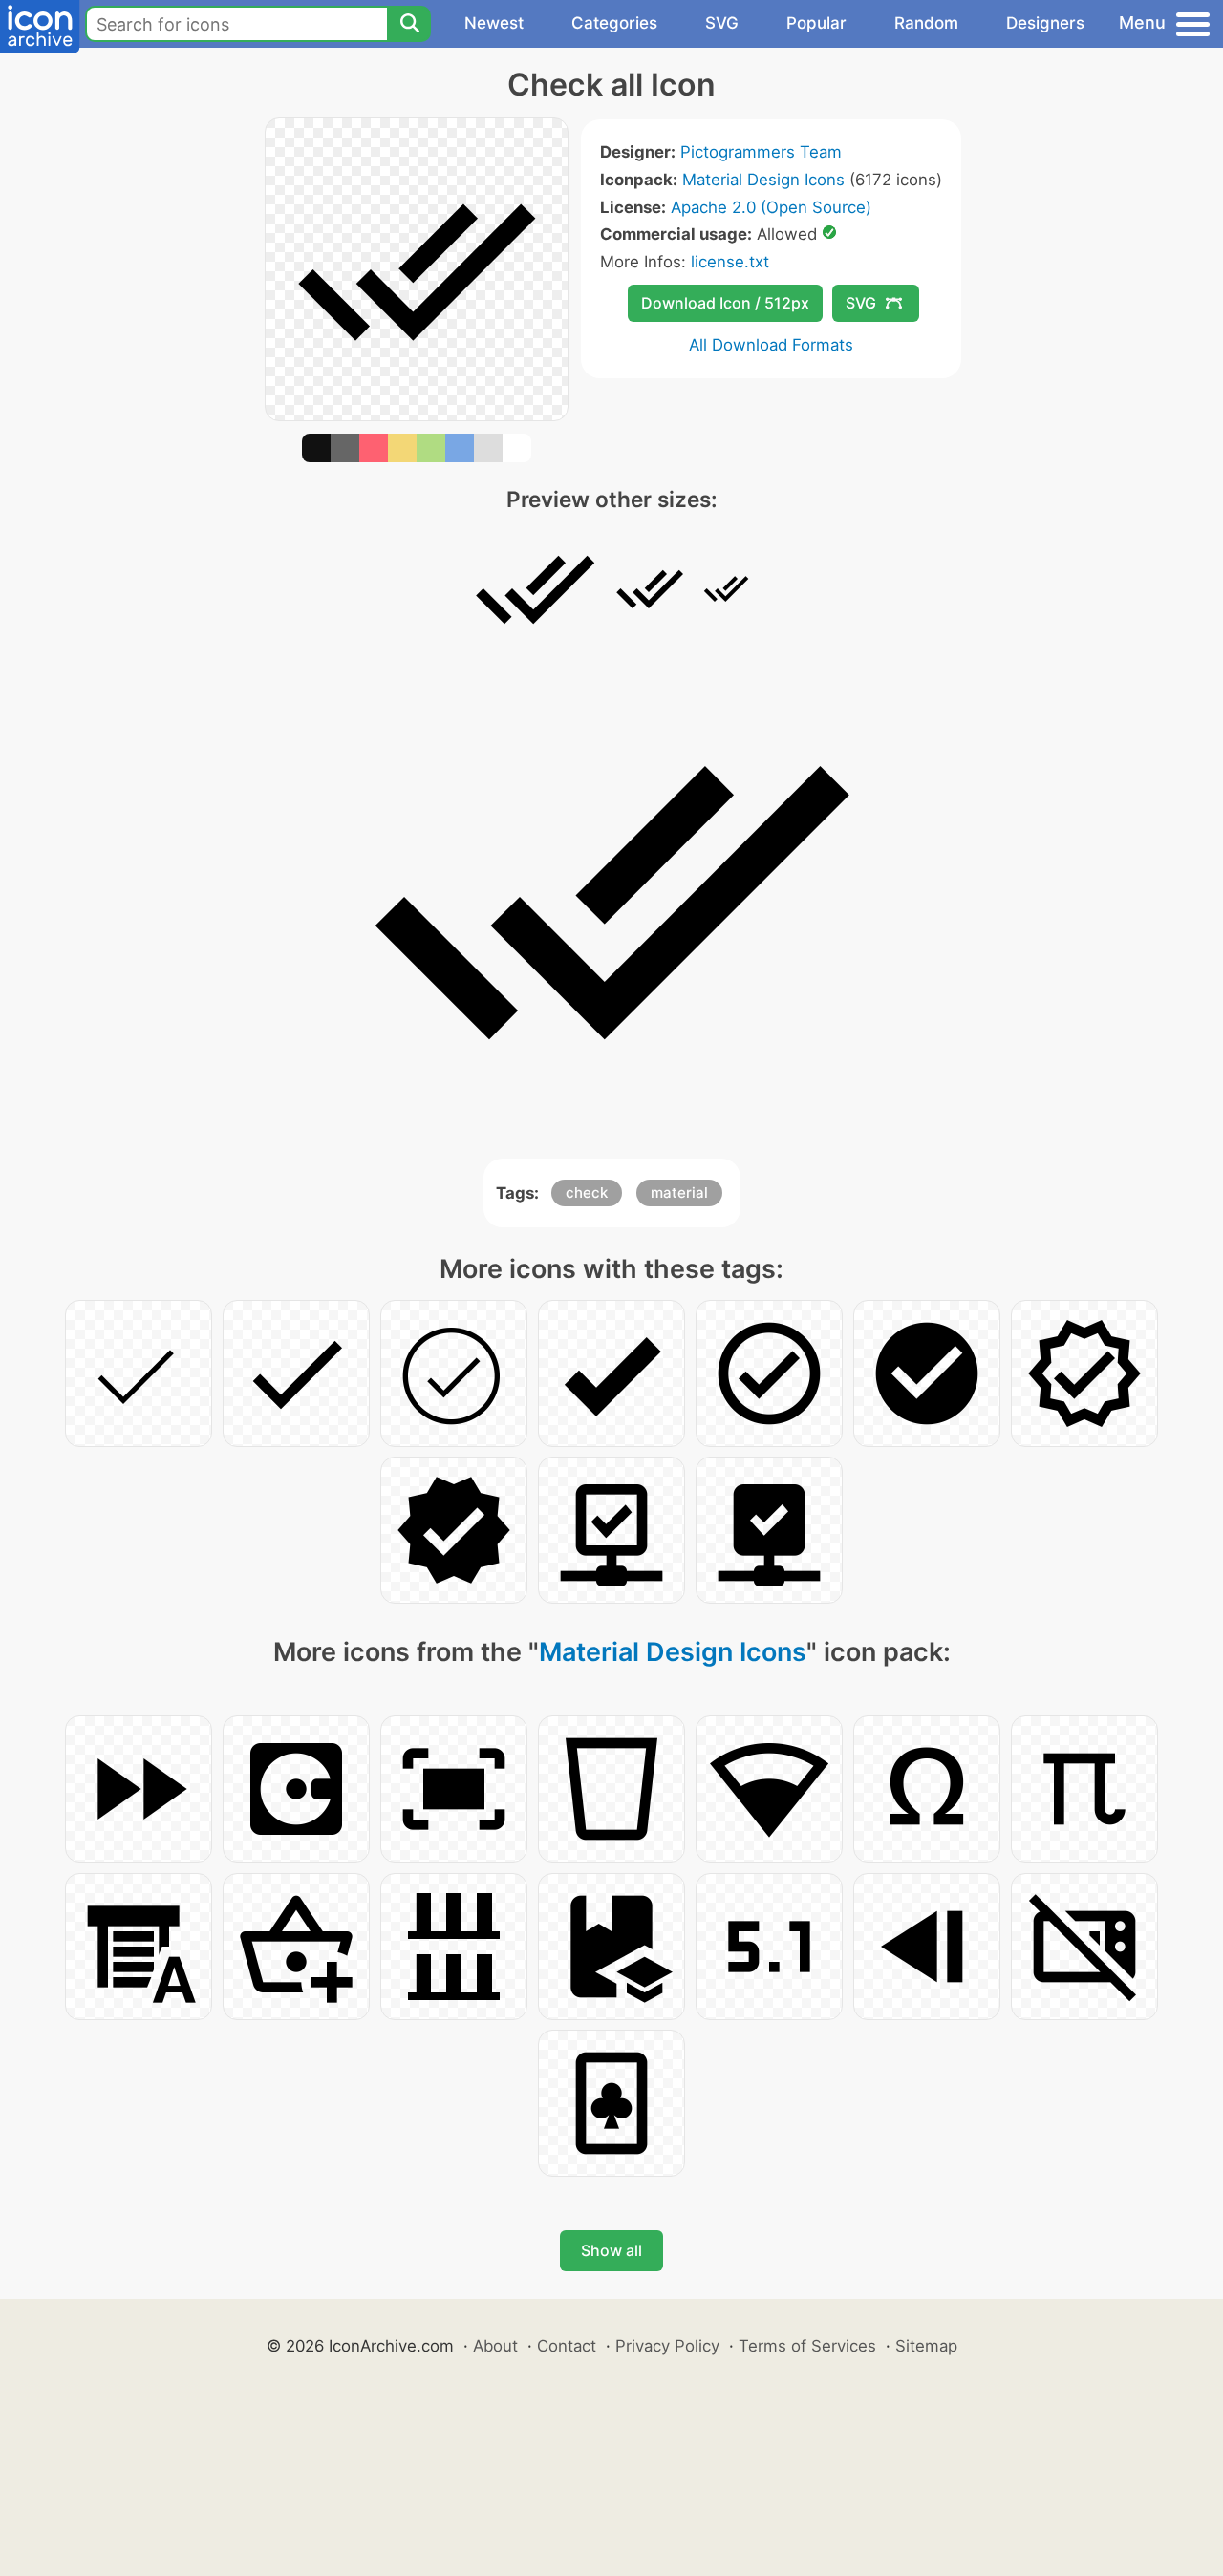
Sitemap (926, 2346)
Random (926, 23)
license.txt (730, 262)
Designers (1045, 23)
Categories (614, 23)
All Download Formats (771, 345)
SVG (722, 23)
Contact (567, 2346)
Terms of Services (807, 2346)
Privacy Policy (667, 2346)
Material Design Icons (763, 180)
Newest (494, 23)
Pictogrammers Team (761, 152)
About (495, 2346)
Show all (611, 2250)
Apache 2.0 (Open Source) (771, 207)
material (679, 1192)
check (587, 1192)
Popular (816, 23)
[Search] (409, 24)
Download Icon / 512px (725, 303)
